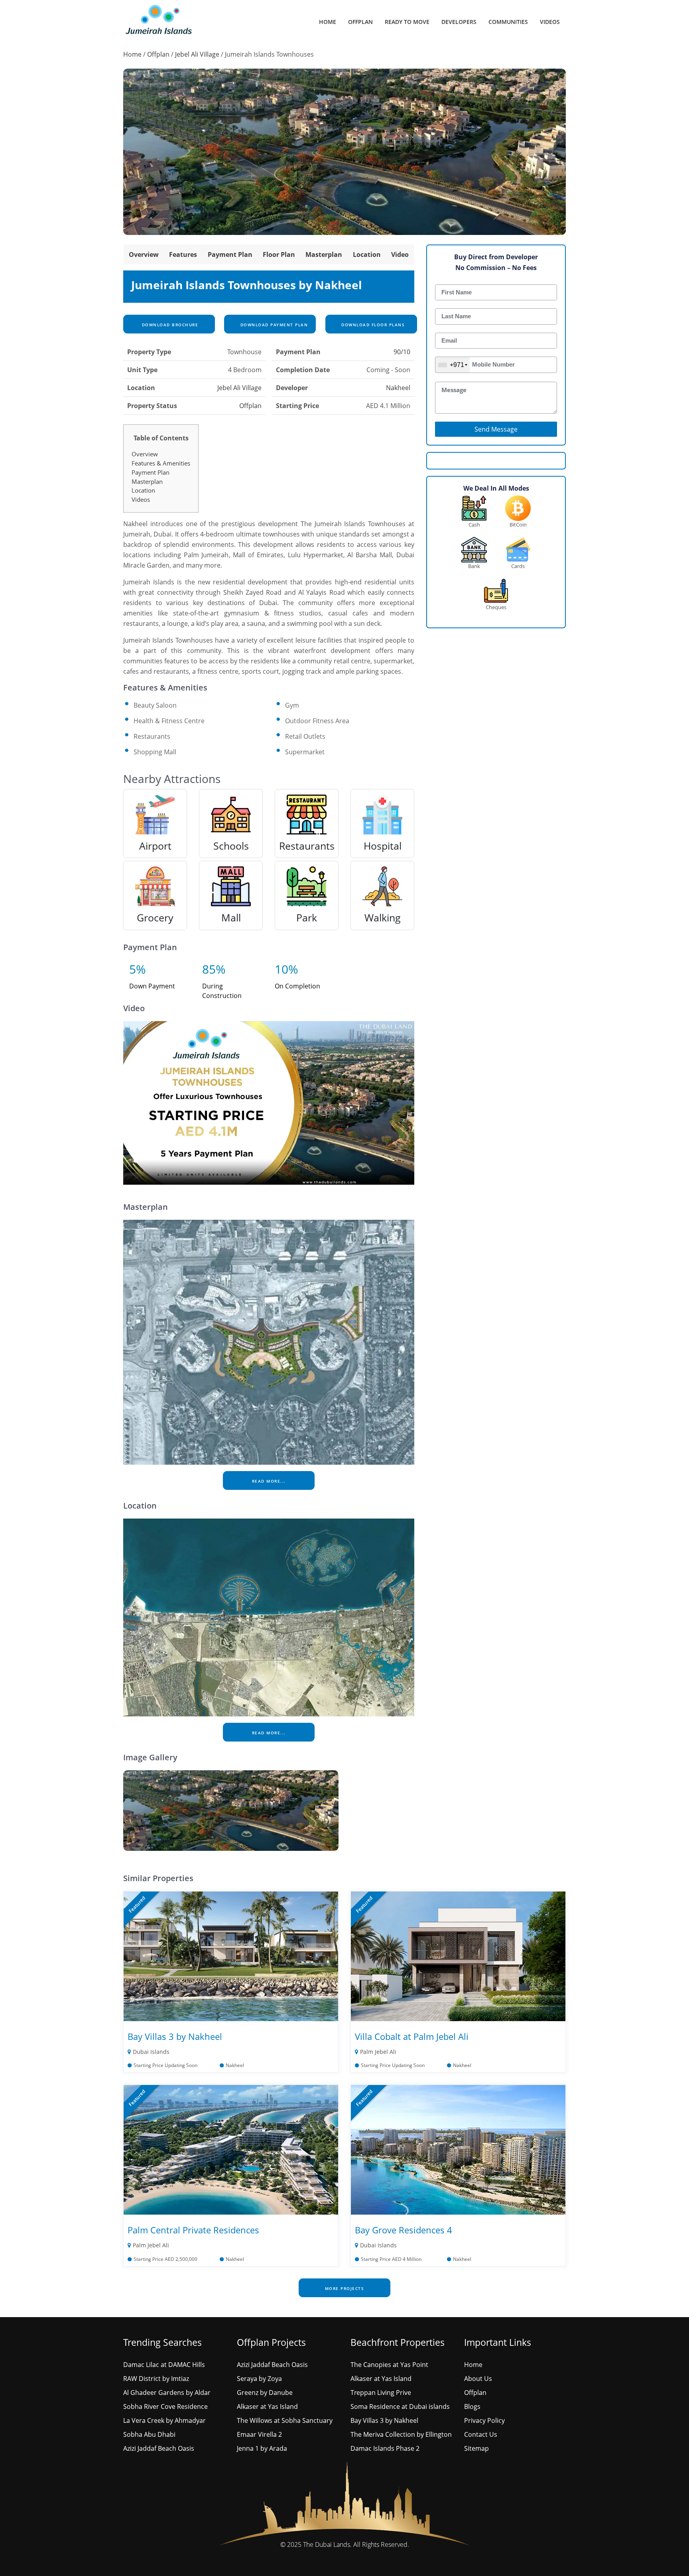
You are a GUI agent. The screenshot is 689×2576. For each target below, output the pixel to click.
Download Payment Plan (273, 325)
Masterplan (324, 254)
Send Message (496, 429)
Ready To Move (407, 22)
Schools (231, 846)
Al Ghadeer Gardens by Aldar (167, 2393)
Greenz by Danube (265, 2393)
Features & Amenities (161, 463)
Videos (550, 22)
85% (214, 969)
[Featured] (231, 1956)
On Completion (297, 986)
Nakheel (398, 388)
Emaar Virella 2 (259, 2434)
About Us (478, 2379)
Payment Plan (230, 254)
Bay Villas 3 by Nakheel (175, 2036)
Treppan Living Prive (381, 2393)
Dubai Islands (151, 2052)
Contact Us (481, 2434)
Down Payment (152, 986)
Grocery (155, 917)
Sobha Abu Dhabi (149, 2434)
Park (307, 917)
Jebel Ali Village (197, 54)
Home (328, 22)
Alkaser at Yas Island (267, 2406)
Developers (459, 22)
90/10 (402, 352)
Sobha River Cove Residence (165, 2406)
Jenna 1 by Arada (262, 2448)
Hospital (383, 846)
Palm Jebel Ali (378, 2052)
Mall (231, 917)
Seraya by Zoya (259, 2379)
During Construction (222, 991)
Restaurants (307, 846)
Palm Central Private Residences (193, 2230)
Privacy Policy (484, 2420)
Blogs (472, 2406)
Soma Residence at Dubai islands (400, 2406)
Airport (155, 846)
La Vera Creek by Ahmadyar (164, 2420)
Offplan (360, 22)
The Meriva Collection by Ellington (401, 2434)
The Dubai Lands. (327, 2544)
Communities (508, 22)
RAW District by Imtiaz (156, 2379)
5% (138, 969)
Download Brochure (169, 325)
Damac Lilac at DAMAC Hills (164, 2365)
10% (286, 969)
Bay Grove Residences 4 (404, 2230)
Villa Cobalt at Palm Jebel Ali (412, 2036)
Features (183, 254)
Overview (144, 254)
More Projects (345, 2288)
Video (400, 254)
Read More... (269, 1481)
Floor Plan (279, 254)
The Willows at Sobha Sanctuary (285, 2420)
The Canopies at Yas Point (389, 2365)
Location (367, 254)
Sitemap (476, 2448)
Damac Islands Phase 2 (385, 2448)
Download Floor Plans (372, 325)
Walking (383, 917)
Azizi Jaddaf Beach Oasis (159, 2448)
